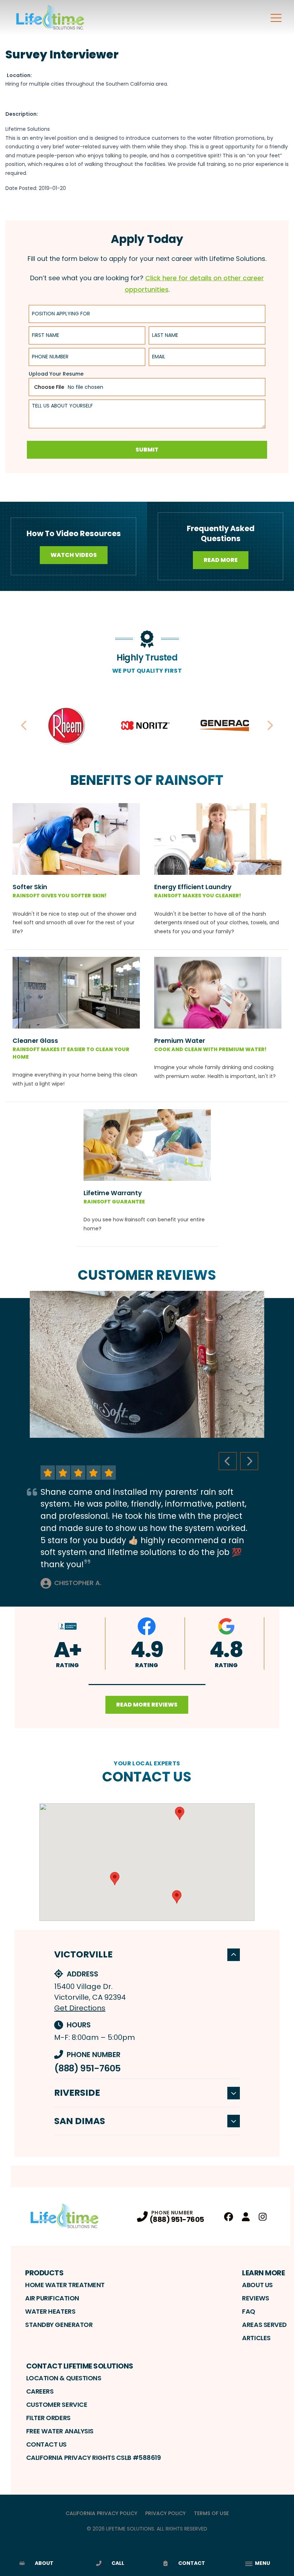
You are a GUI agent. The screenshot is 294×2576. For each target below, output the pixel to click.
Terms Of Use (211, 2513)
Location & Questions (64, 2378)
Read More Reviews (147, 1705)
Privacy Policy (165, 2513)
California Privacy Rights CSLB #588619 (94, 2458)
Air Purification (52, 2298)
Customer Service (57, 2405)
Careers (40, 2391)
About (44, 2563)
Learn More (263, 2273)
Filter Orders (48, 2418)
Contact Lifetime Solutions (80, 2366)
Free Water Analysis (60, 2431)
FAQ (249, 2311)
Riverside (77, 2093)
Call (118, 2563)
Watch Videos (74, 555)
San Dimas (80, 2121)
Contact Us (47, 2444)
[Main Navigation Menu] (276, 18)
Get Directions (80, 2008)
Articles (256, 2338)
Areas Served (264, 2325)
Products (44, 2273)
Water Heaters (50, 2311)
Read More (221, 560)
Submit (147, 450)
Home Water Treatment (65, 2285)
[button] (147, 1685)
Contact (192, 2563)
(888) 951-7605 (87, 2068)
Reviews (255, 2298)
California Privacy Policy (101, 2513)
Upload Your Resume (56, 374)
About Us (257, 2285)
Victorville (83, 1954)
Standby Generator (59, 2325)
